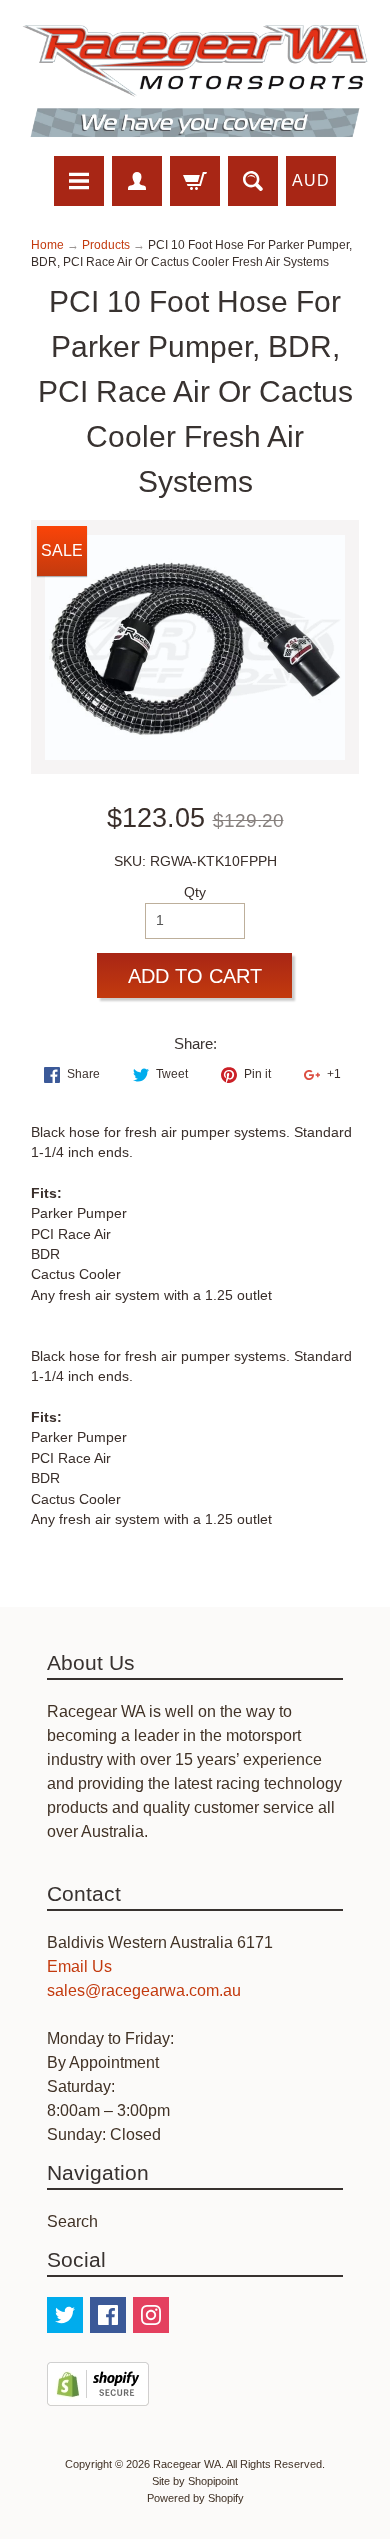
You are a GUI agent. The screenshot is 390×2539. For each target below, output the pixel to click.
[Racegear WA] (195, 81)
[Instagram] (151, 2315)
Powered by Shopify (195, 2498)
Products (106, 245)
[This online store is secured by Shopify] (98, 2393)
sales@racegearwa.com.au (144, 1990)
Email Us (79, 1966)
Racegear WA (187, 2464)
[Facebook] (108, 2315)
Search (72, 2221)
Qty (195, 892)
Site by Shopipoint (195, 2481)
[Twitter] (65, 2315)
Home (47, 245)
